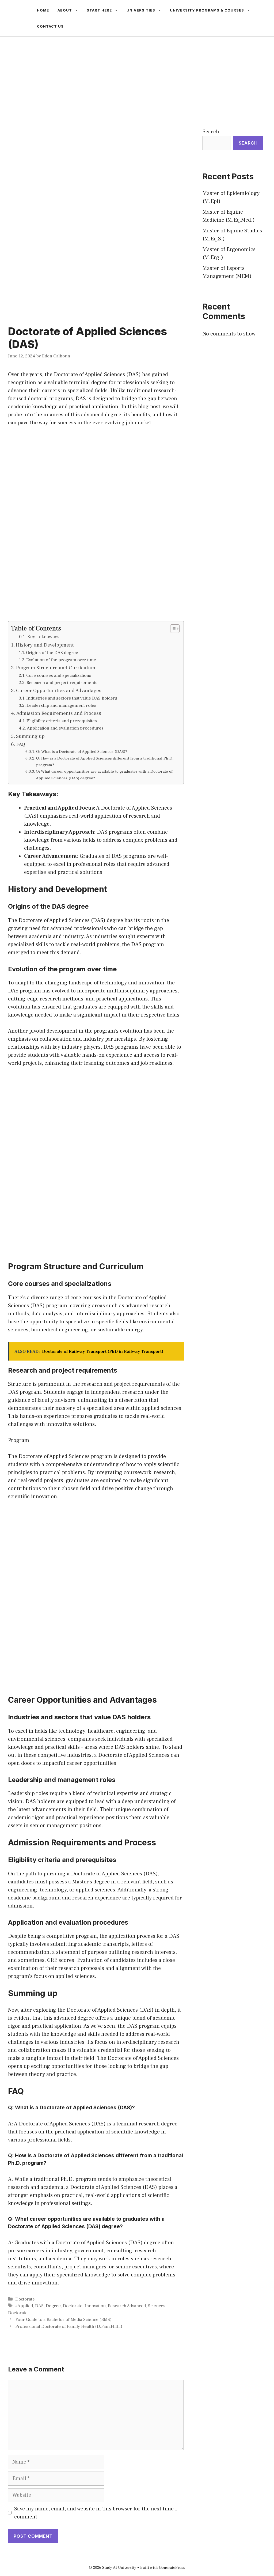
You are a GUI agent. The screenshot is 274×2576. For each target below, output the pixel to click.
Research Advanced (127, 2306)
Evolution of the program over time (61, 660)
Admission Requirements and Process (59, 713)
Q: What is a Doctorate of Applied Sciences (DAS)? (82, 751)
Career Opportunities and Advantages (59, 690)
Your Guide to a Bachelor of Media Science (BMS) (63, 2320)
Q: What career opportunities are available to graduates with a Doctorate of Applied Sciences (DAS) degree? (104, 775)
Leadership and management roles (61, 705)
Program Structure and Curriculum (56, 668)
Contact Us (50, 26)
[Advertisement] (137, 77)
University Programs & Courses (207, 10)
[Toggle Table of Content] (172, 629)
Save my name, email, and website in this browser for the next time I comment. (96, 2513)
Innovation (95, 2306)
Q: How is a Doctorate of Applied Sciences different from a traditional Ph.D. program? (105, 762)
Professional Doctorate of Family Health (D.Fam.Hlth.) (69, 2326)
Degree (53, 2306)
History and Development (45, 645)
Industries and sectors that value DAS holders (72, 698)
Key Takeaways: (44, 637)
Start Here (99, 10)
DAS (39, 2306)
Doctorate (25, 2299)
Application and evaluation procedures (65, 728)
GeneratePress (172, 2568)
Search (211, 132)
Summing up (30, 736)
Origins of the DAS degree (52, 653)
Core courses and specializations (59, 675)
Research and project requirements (62, 683)
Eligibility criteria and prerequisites (62, 721)
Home (43, 10)
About (65, 10)
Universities (141, 10)
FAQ (21, 744)
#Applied (24, 2306)
